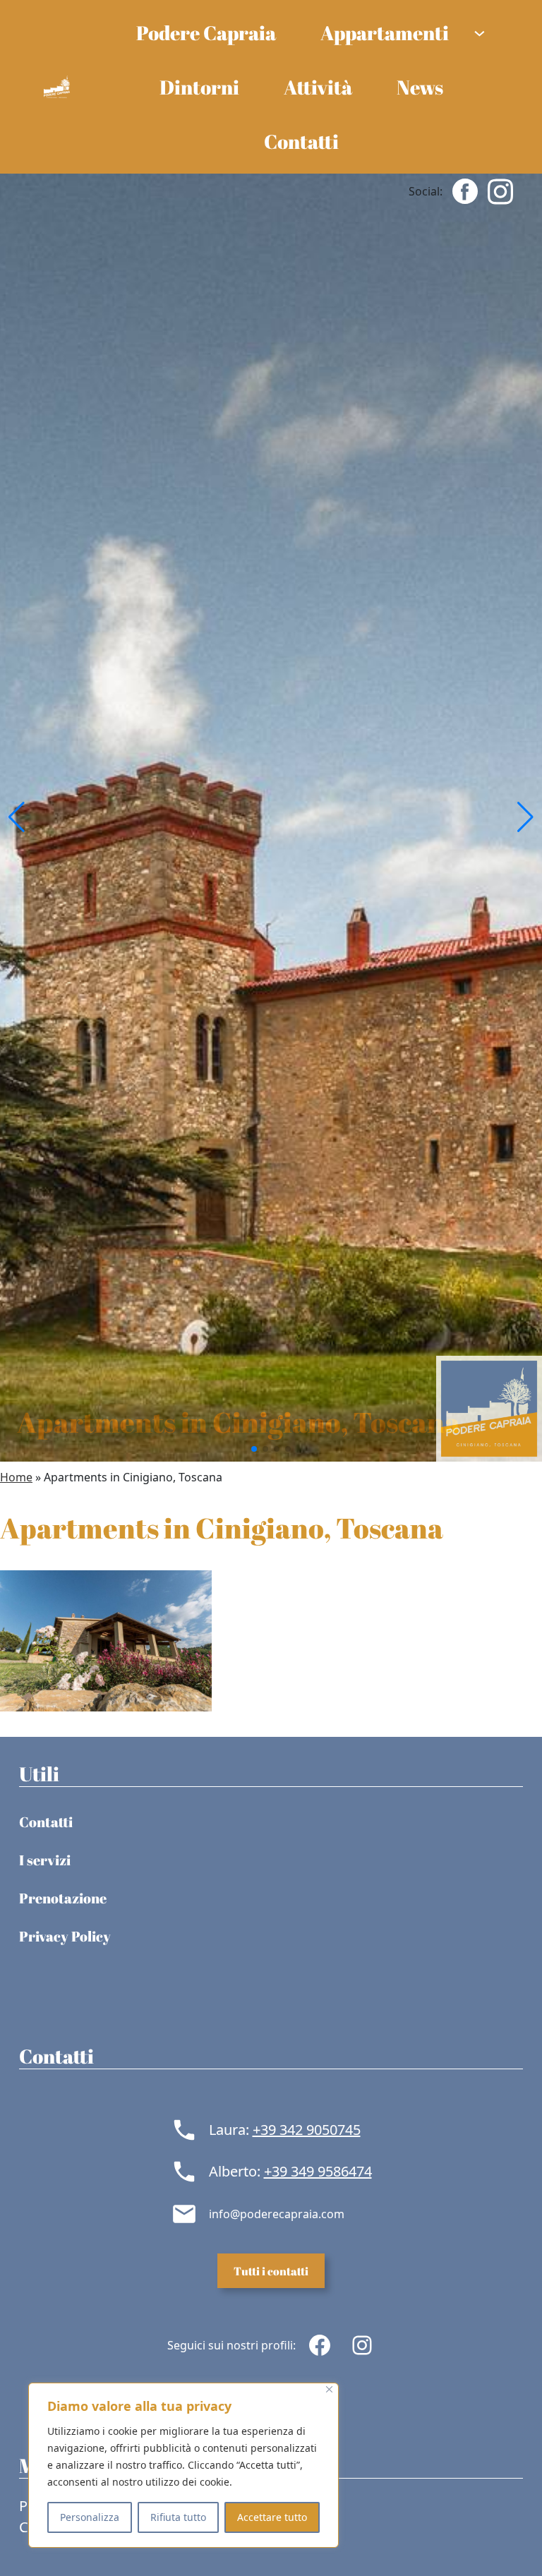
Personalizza (90, 2517)
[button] (17, 817)
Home (16, 1477)
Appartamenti (385, 32)
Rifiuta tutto (178, 2517)
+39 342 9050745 (307, 2130)
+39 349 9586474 (318, 2171)
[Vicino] (329, 2389)
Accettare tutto (272, 2517)
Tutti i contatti (271, 2271)
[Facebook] (465, 190)
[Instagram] (500, 190)
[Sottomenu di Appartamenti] (480, 32)
